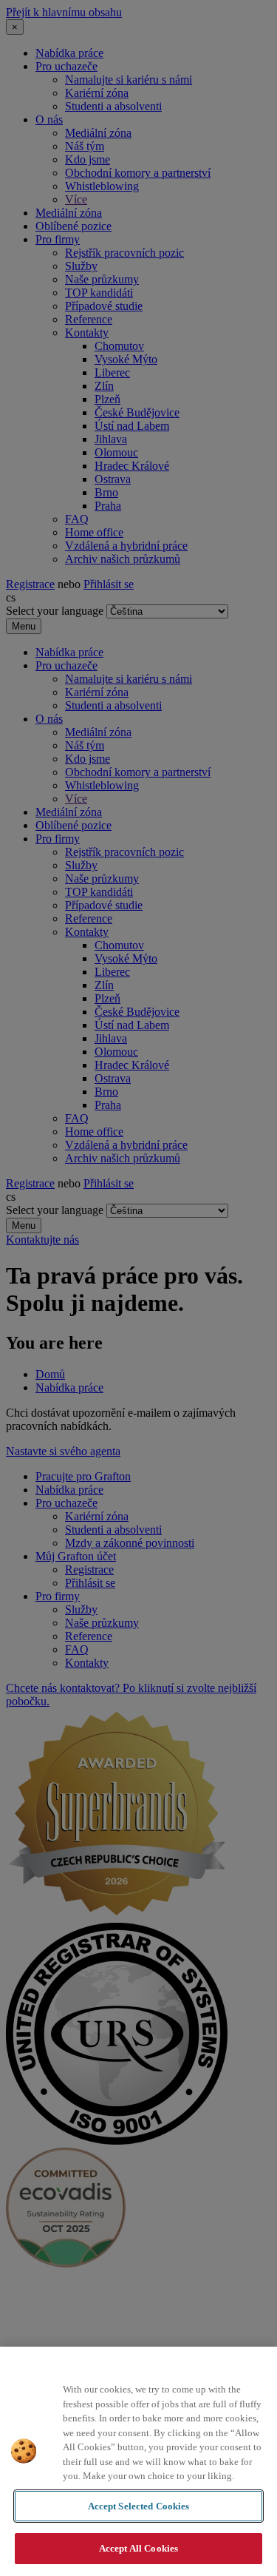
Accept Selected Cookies (139, 2506)
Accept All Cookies (138, 2548)
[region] (138, 2461)
